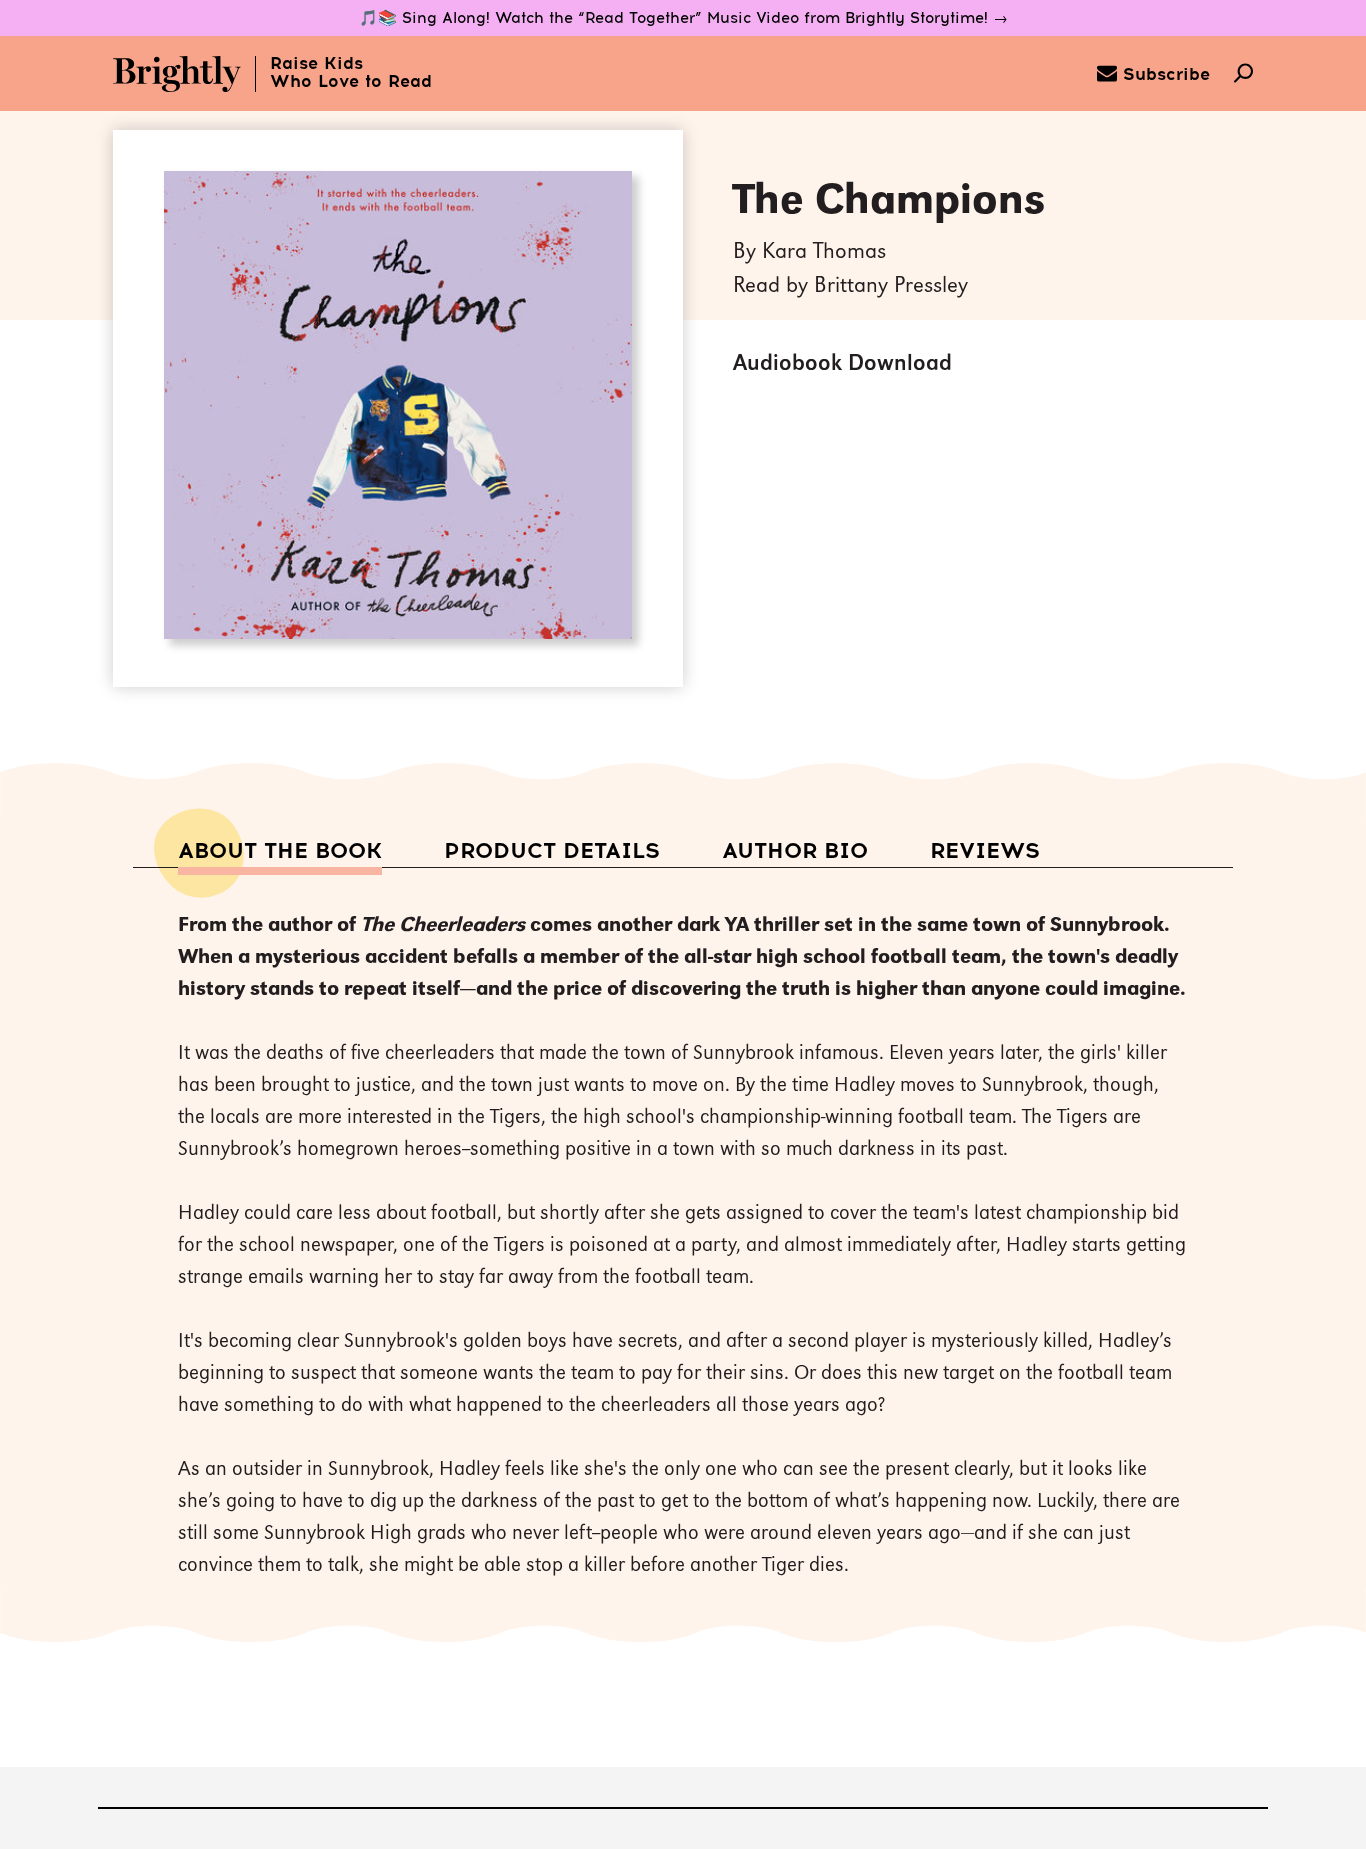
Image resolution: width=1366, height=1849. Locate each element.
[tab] (280, 852)
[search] (1243, 75)
